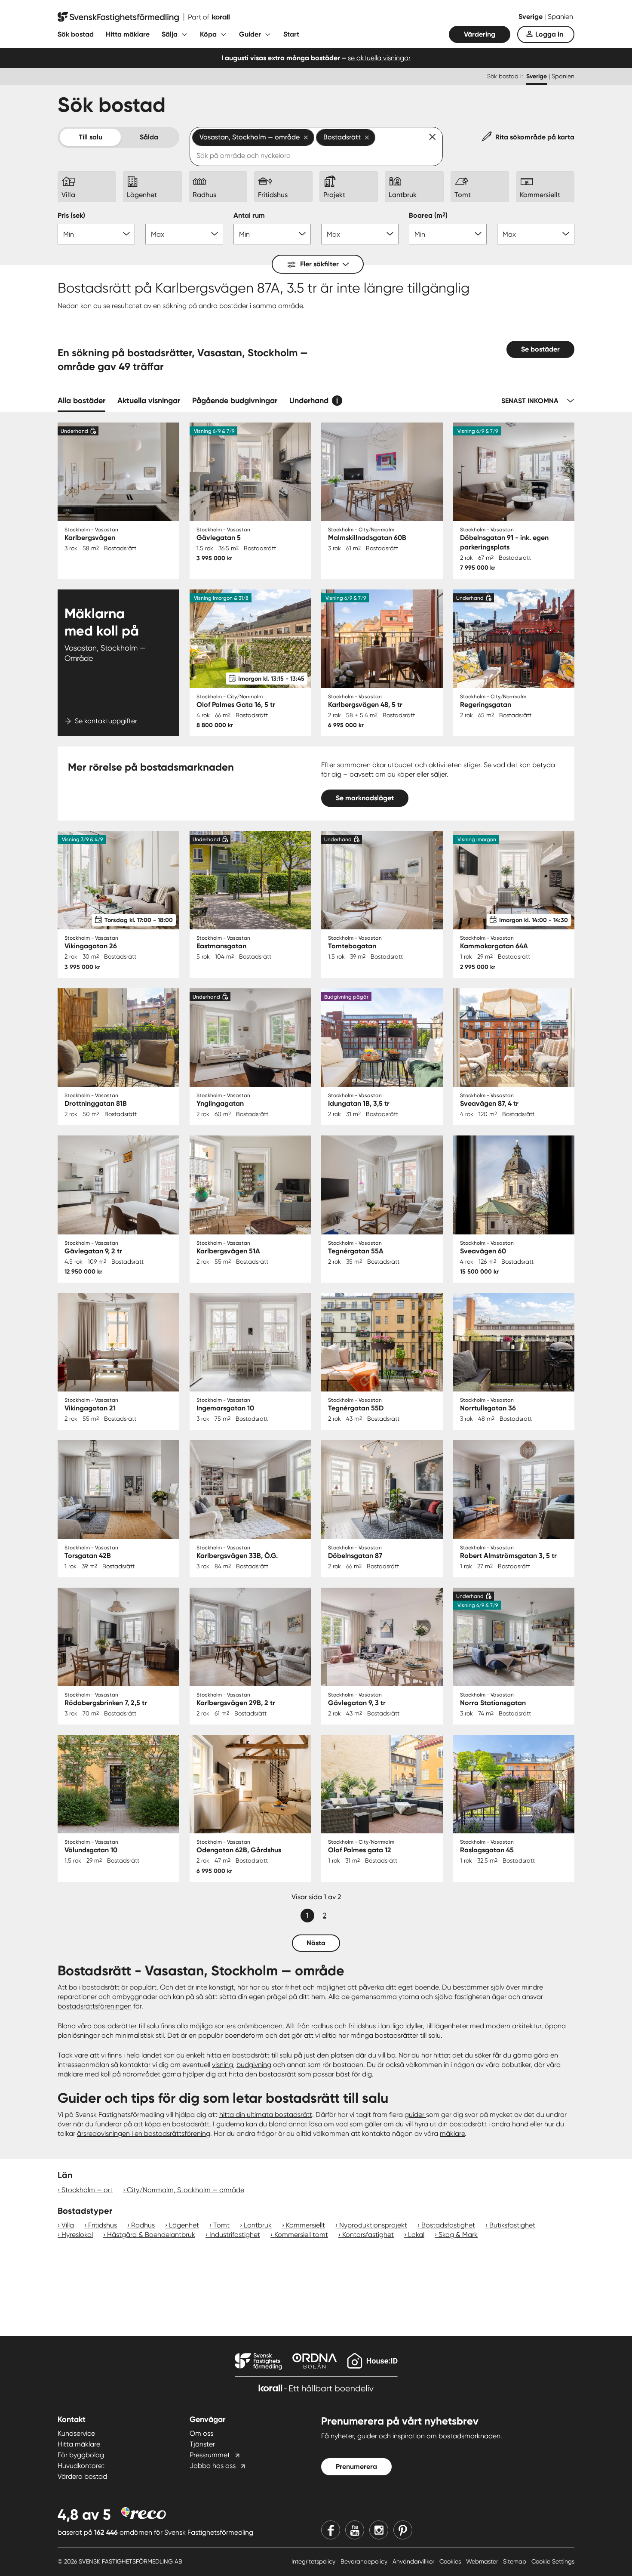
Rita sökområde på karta (535, 137)
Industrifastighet (235, 2235)
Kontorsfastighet (368, 2235)
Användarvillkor (414, 2561)
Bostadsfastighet (448, 2225)
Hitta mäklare (128, 34)
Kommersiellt (305, 2225)
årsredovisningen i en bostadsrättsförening (144, 2133)
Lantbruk (258, 2225)
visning (222, 2065)
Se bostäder (540, 349)
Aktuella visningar (149, 401)
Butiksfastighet (512, 2225)
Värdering (480, 34)
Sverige (531, 17)
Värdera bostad (82, 2476)
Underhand (309, 401)
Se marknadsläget (365, 798)
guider (415, 2115)
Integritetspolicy (314, 2561)
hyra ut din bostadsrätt (451, 2124)
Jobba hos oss (213, 2466)
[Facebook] (331, 2530)
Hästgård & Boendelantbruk (151, 2235)
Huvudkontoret (81, 2466)
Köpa (208, 34)
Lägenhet (184, 2225)
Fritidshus (103, 2225)
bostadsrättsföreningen (95, 2006)
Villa (68, 2225)
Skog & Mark (458, 2235)
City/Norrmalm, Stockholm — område (186, 2190)
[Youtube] (355, 2530)
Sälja (170, 34)
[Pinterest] (403, 2530)
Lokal (416, 2235)
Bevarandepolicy (365, 2561)
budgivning (254, 2065)
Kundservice (76, 2433)
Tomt (221, 2225)
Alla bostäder (81, 401)
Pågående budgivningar (235, 401)
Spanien (560, 17)
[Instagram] (379, 2530)
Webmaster (483, 2561)
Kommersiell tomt (301, 2235)
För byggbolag (81, 2455)
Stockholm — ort (87, 2190)
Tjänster (202, 2444)
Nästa (316, 1943)
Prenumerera (356, 2466)
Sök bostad (76, 34)
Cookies (451, 2561)
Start (291, 34)
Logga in (549, 34)
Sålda (149, 137)
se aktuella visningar (379, 58)
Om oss (201, 2433)
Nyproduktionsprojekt (373, 2225)
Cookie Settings (553, 2561)
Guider (250, 34)
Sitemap (515, 2561)
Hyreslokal (77, 2235)
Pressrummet (210, 2455)
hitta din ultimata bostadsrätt (266, 2115)
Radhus (143, 2225)
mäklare (452, 2133)
